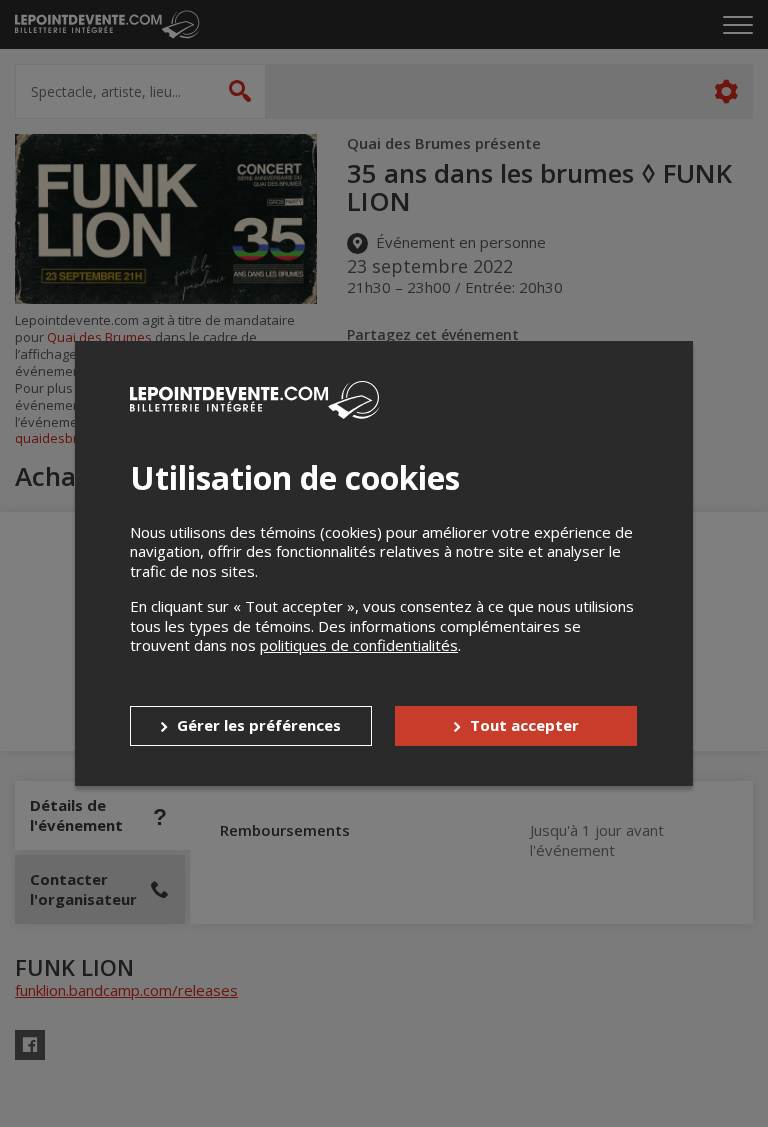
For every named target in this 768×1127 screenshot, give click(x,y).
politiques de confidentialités (359, 645)
